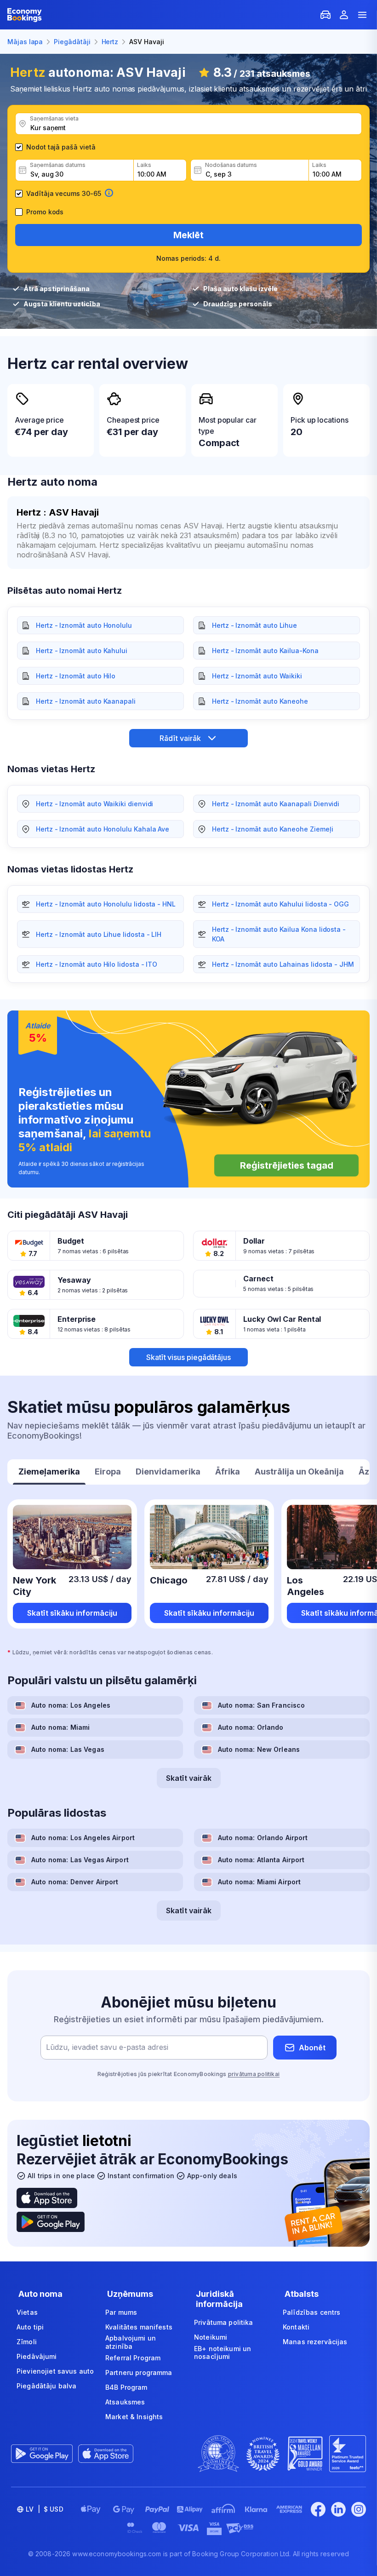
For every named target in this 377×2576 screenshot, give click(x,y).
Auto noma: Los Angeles (71, 1705)
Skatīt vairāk (189, 1778)
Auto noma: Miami (60, 1727)
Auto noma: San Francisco (261, 1705)
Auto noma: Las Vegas (68, 1749)
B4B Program (126, 2387)
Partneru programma (139, 2372)
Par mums (121, 2312)
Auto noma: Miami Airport (259, 1882)
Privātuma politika (224, 2322)
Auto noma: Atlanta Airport (261, 1860)
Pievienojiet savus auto (55, 2371)
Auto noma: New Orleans (259, 1749)
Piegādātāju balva (46, 2386)
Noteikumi (211, 2337)
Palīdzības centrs (311, 2312)
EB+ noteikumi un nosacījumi (223, 2353)
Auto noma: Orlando (251, 1727)
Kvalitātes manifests (139, 2327)
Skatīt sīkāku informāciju (72, 1613)
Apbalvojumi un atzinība (131, 2342)
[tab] (49, 1473)
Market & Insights (134, 2417)
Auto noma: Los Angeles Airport (83, 1838)
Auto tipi (30, 2327)
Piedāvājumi (37, 2356)
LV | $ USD (45, 2509)
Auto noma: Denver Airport (75, 1882)
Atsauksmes (125, 2402)
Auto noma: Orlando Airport (263, 1838)
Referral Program (133, 2358)
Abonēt (312, 2048)
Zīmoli (27, 2342)
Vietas (27, 2312)
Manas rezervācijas (315, 2342)
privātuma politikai (254, 2074)
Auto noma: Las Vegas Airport (80, 1860)
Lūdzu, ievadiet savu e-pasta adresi (107, 2048)
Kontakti (296, 2327)
